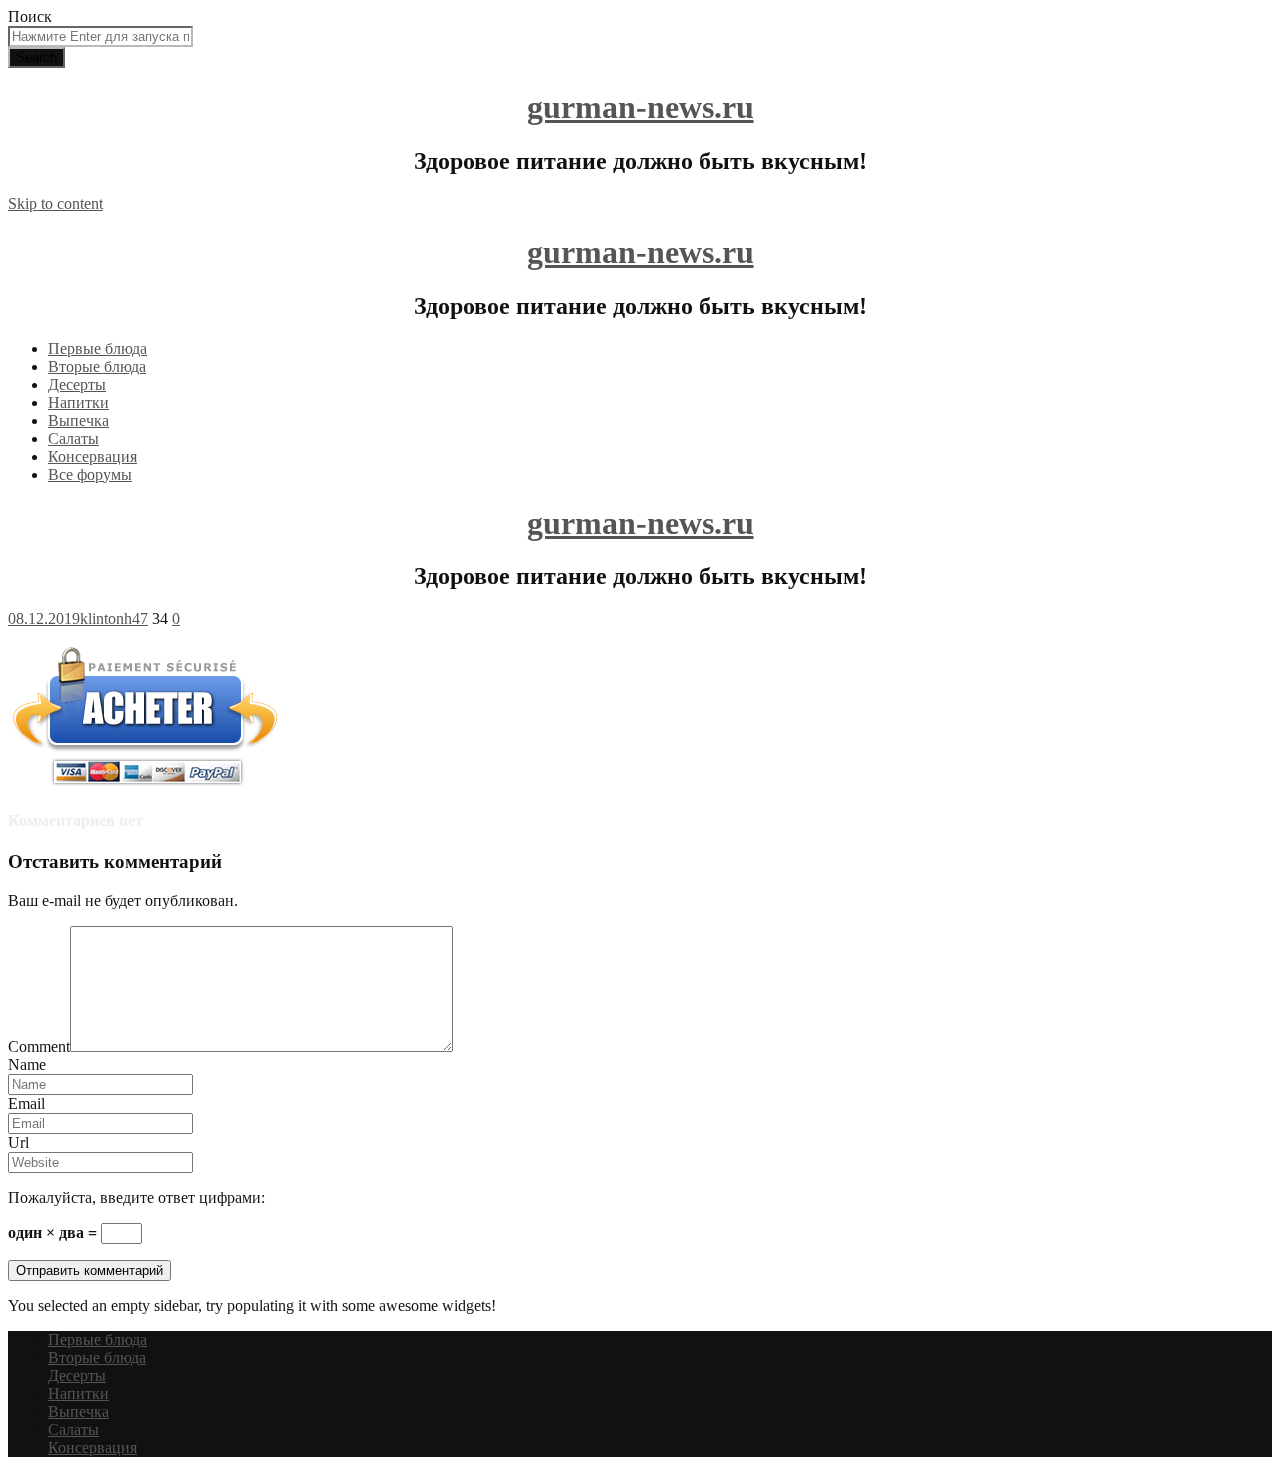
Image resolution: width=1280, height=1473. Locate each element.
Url (18, 1142)
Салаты (73, 438)
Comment (39, 1046)
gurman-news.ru (640, 107)
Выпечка (78, 420)
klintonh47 (114, 618)
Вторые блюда (97, 366)
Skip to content (55, 203)
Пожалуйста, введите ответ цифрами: (136, 1197)
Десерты (77, 384)
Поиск (30, 16)
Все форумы (90, 474)
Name (27, 1064)
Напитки (78, 402)
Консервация (92, 456)
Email (26, 1103)
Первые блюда (97, 348)
